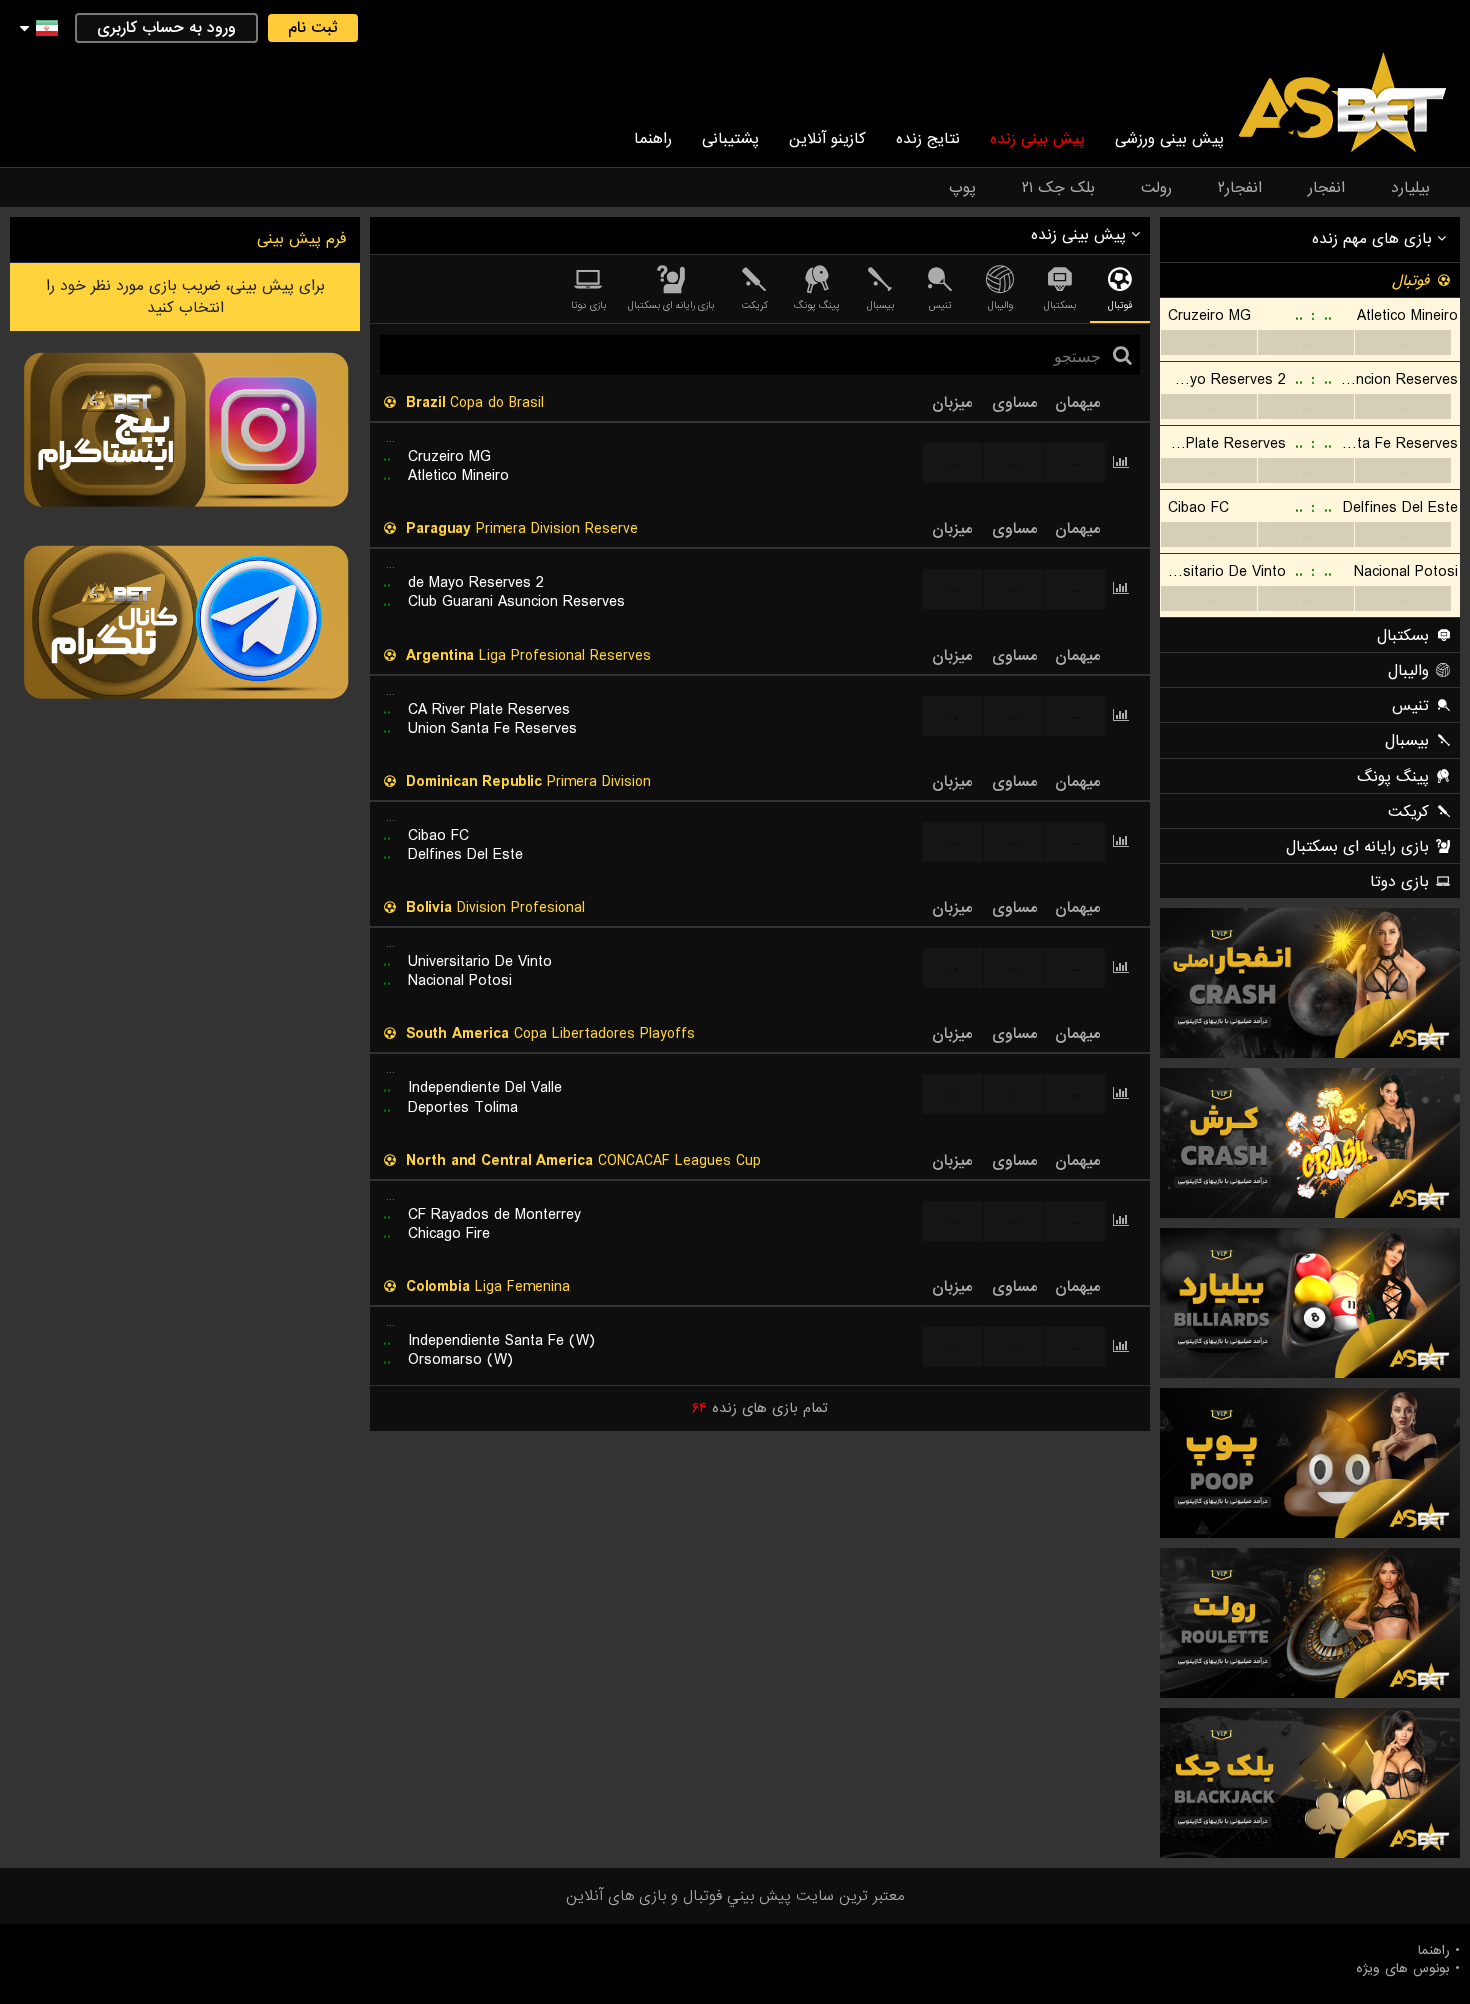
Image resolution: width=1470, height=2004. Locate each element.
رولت (1156, 188)
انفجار (1326, 188)
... (1208, 342)
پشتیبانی (730, 139)
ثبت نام (313, 28)
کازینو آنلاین (827, 139)
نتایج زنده (928, 139)
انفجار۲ (1240, 188)
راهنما (653, 139)
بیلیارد (1410, 188)
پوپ (962, 188)
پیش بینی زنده (1037, 139)
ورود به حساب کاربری (166, 28)
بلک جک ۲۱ (1058, 188)
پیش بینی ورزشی (1169, 139)
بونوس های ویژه (1403, 1969)
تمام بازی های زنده (760, 1408)
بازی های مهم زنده (1374, 239)
